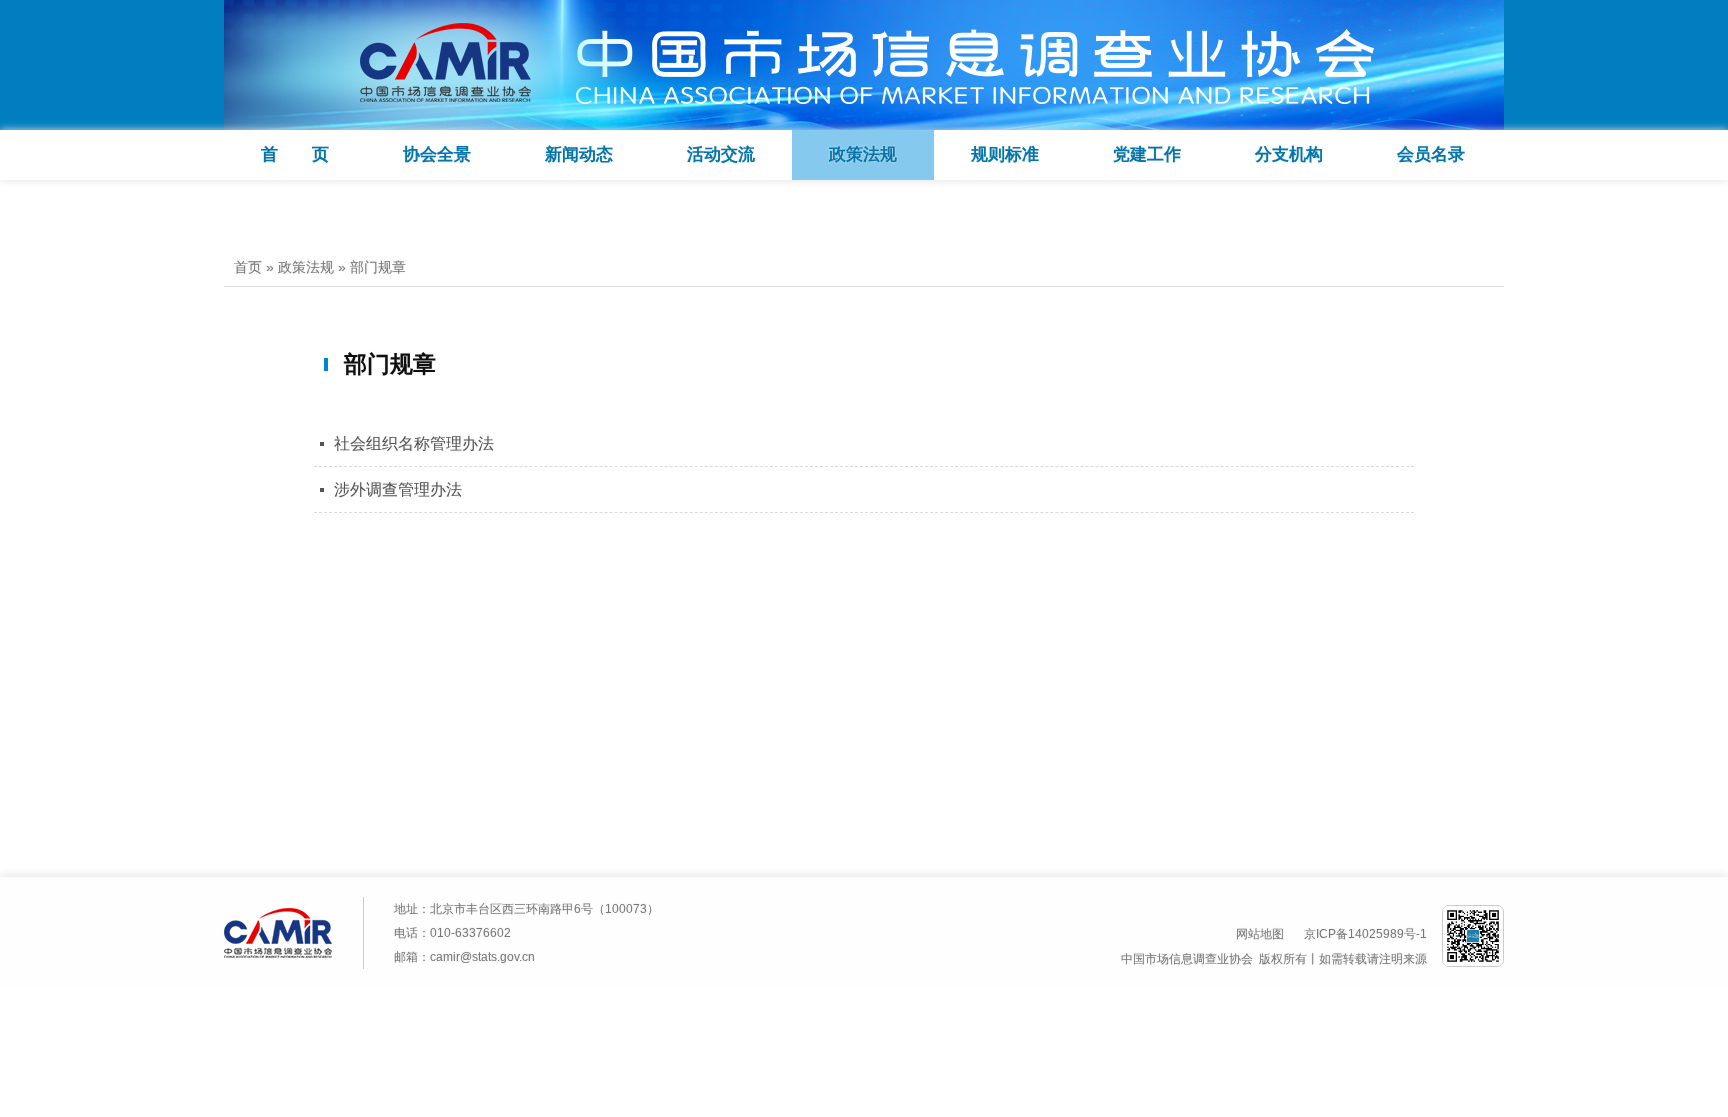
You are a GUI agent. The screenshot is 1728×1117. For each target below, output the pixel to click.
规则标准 (1005, 154)
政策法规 (863, 154)
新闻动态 (579, 154)
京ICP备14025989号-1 (1365, 934)
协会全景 (437, 154)
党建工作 (1147, 154)
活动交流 (721, 154)
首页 (248, 267)
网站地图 (1260, 934)
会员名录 (1431, 154)
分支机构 (1289, 154)
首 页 (295, 154)
